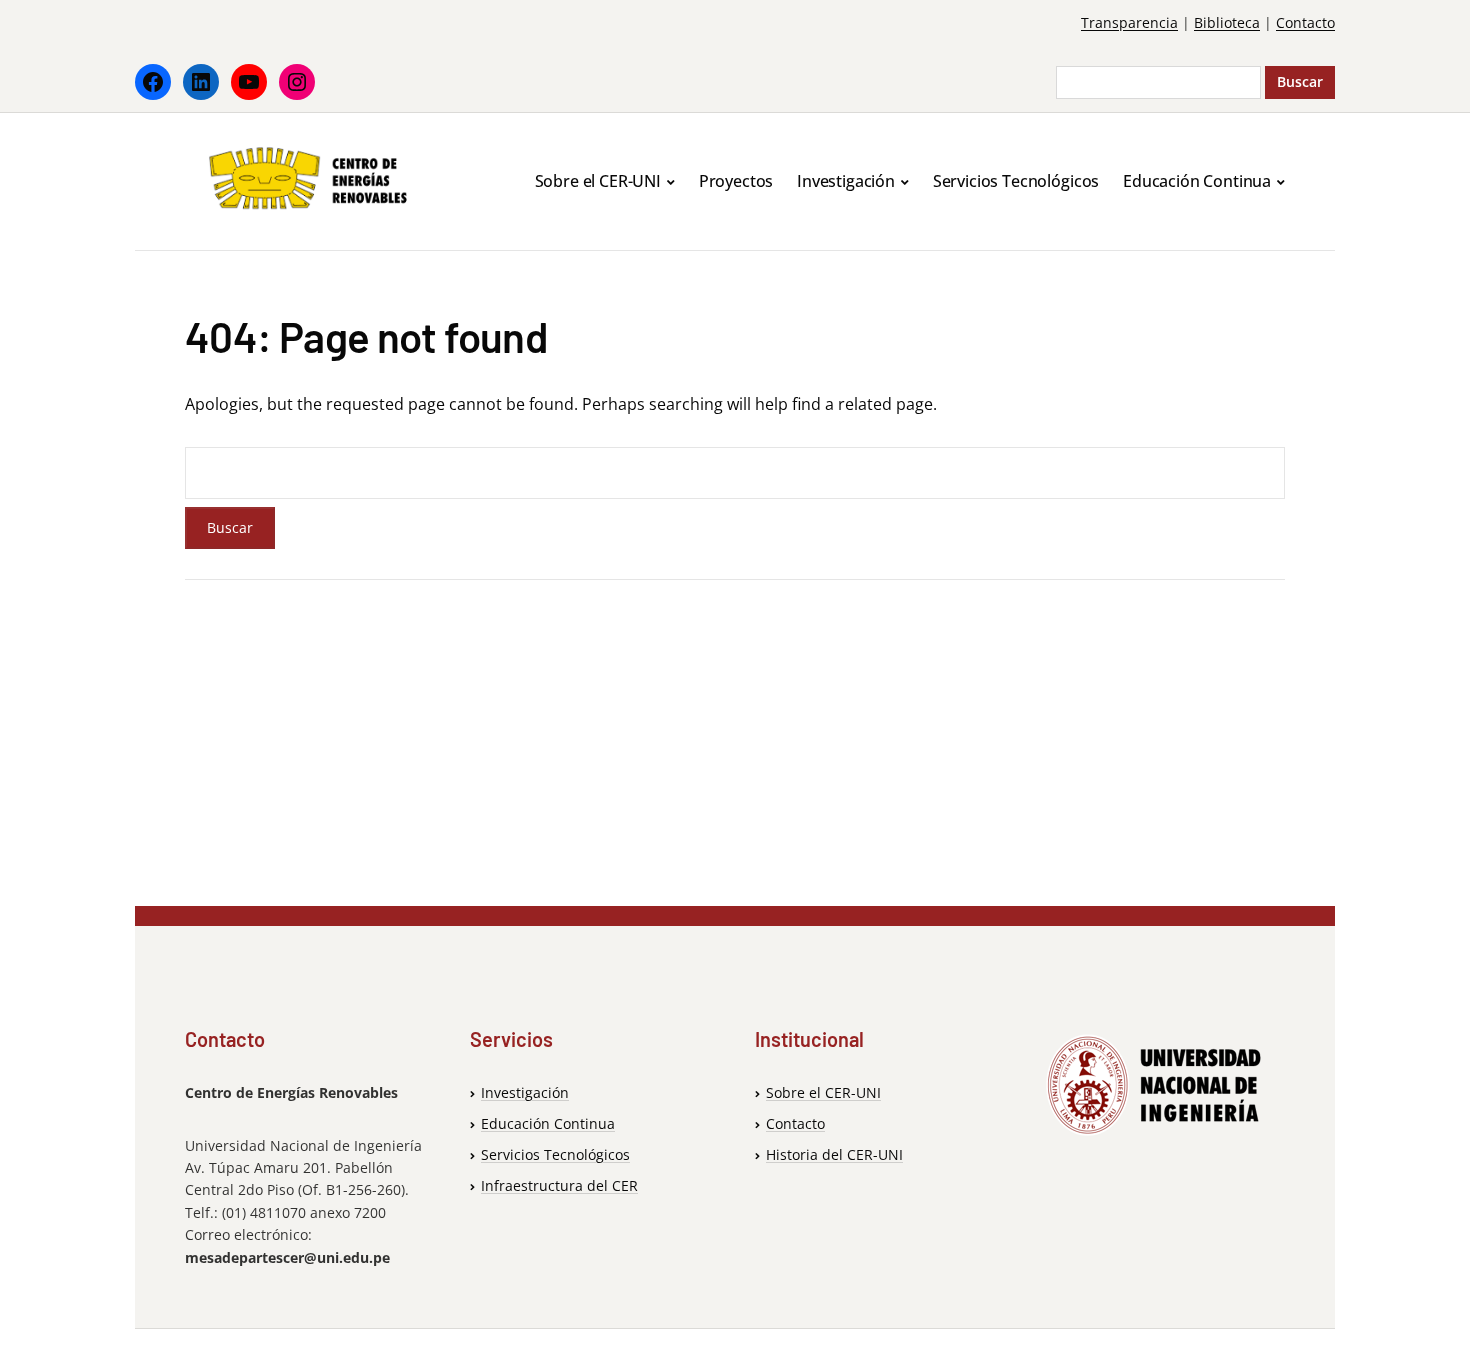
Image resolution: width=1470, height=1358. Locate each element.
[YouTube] (249, 82)
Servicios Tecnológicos (1016, 181)
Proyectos (736, 181)
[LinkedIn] (201, 82)
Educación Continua (1197, 181)
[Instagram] (297, 82)
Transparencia (1129, 22)
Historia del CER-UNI (834, 1154)
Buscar (1300, 81)
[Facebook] (153, 82)
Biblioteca (1227, 22)
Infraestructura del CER (559, 1185)
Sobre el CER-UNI (598, 181)
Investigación (846, 181)
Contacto (1305, 22)
